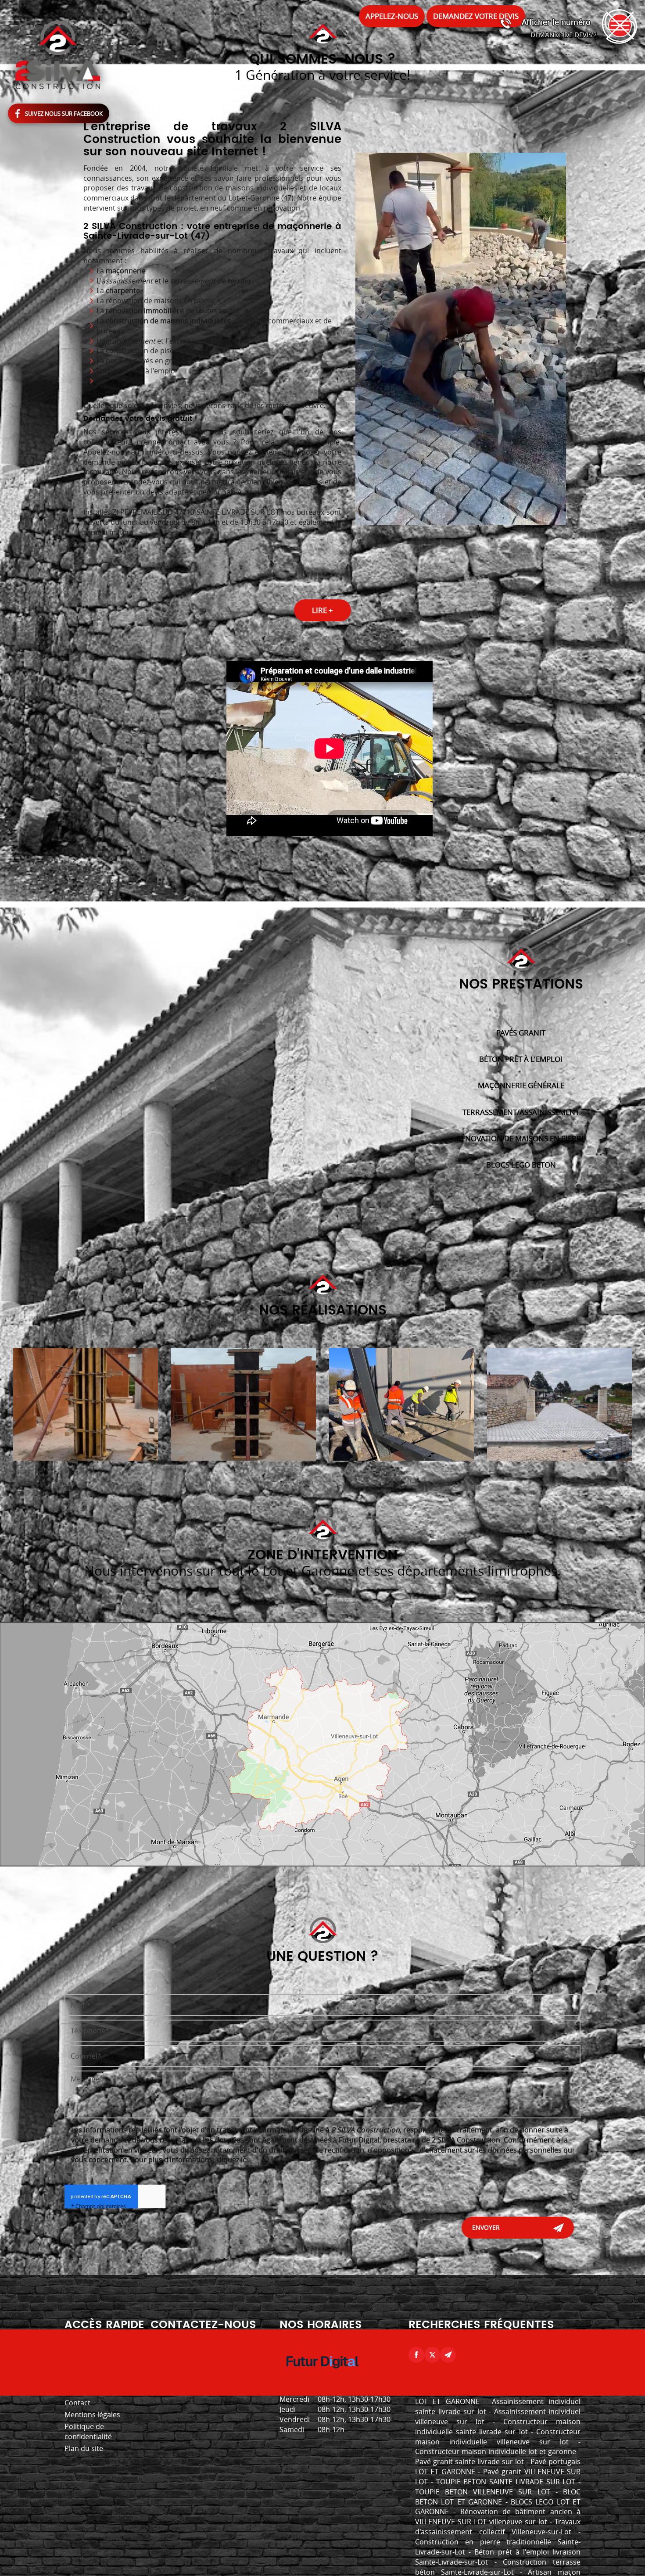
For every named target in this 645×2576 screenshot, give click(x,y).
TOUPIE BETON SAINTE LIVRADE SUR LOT (506, 2482)
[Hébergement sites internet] (322, 2377)
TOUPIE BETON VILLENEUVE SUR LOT (483, 2492)
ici (244, 2160)
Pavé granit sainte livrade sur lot (469, 2461)
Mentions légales (92, 2415)
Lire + (322, 610)
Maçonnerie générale (521, 1085)
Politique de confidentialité (88, 2431)
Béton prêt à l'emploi (521, 1059)
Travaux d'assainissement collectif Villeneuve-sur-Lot (498, 2527)
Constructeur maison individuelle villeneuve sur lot (498, 2437)
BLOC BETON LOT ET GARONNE (498, 2497)
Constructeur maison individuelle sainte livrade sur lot (498, 2427)
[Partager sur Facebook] (416, 2355)
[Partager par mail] (448, 2355)
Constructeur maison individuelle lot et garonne (496, 2451)
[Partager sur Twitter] (432, 2355)
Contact (77, 2403)
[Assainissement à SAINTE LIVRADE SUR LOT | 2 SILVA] (559, 1404)
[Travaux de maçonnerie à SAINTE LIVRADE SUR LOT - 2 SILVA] (244, 1404)
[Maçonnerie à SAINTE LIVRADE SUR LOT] (86, 1404)
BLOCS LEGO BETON (521, 1165)
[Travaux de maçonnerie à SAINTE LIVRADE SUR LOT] (401, 1404)
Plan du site (84, 2448)
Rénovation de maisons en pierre (521, 1138)
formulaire (101, 472)
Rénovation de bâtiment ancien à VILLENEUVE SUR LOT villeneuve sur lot (498, 2517)
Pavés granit (521, 1033)
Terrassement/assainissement (521, 1112)
